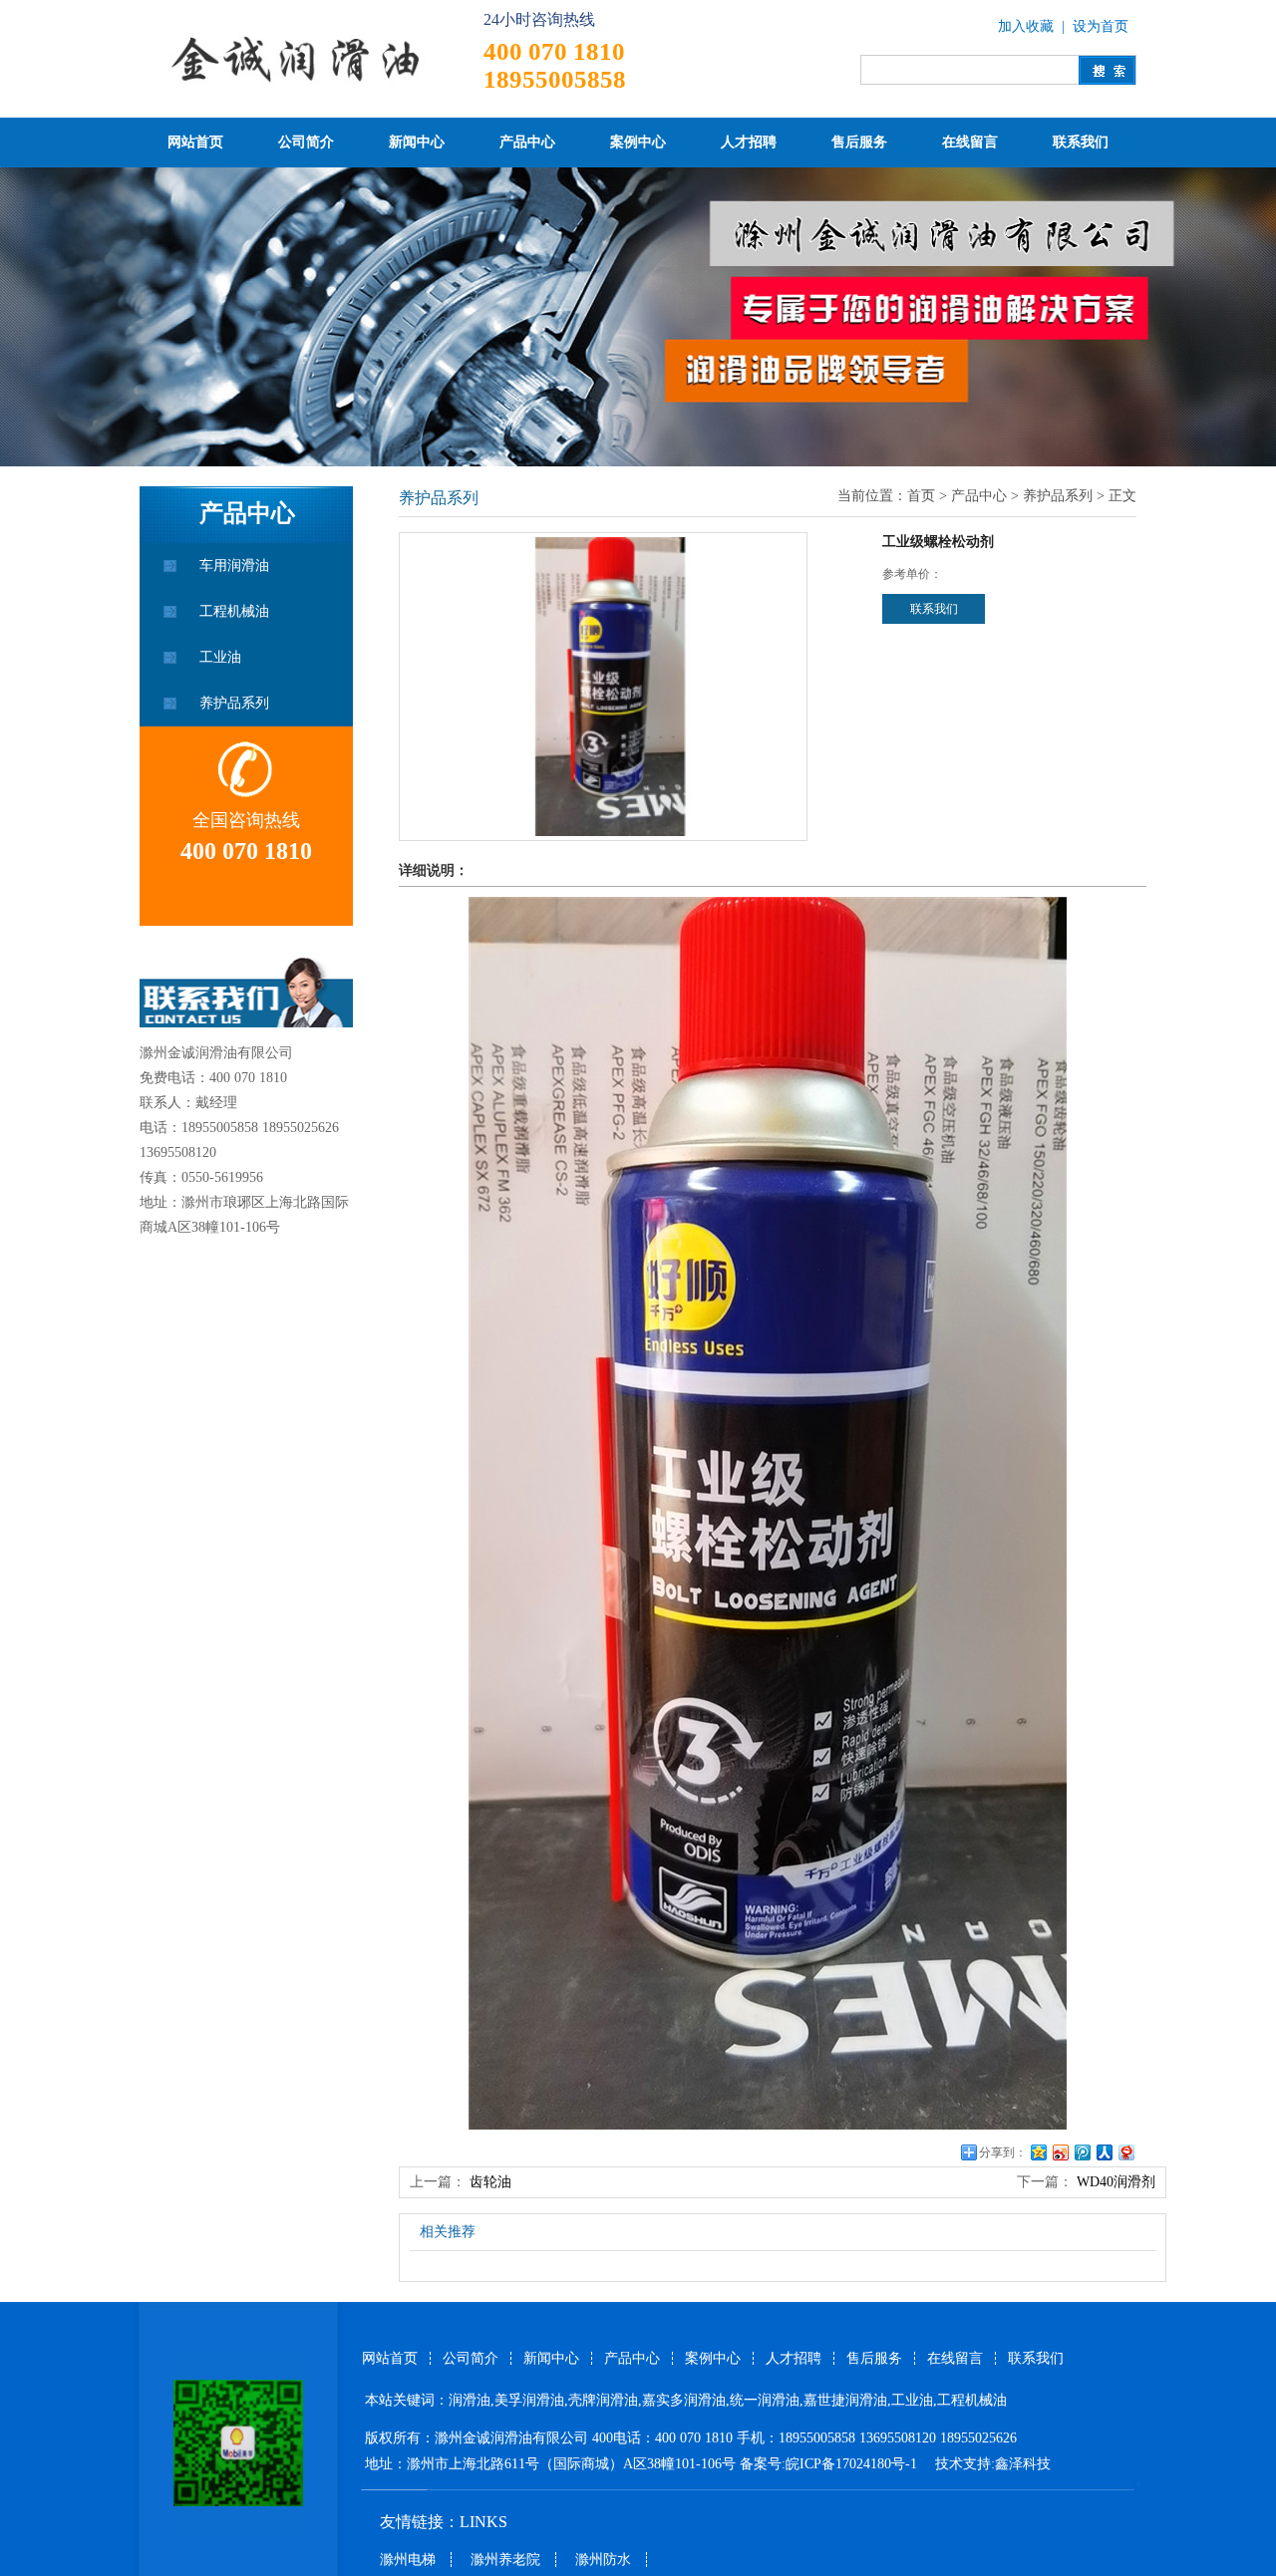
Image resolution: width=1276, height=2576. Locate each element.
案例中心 (638, 142)
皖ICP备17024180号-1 (853, 2464)
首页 (921, 496)
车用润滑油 (234, 566)
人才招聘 (749, 142)
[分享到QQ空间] (1038, 2152)
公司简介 (306, 142)
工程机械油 (234, 611)
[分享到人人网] (1104, 2152)
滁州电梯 (408, 2560)
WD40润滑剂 (1116, 2182)
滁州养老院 (505, 2560)
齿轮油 (490, 2182)
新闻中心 (417, 142)
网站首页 (195, 142)
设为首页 (1101, 26)
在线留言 (970, 142)
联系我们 (1081, 142)
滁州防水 (603, 2560)
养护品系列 (234, 703)
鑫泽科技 (1023, 2464)
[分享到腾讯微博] (1082, 2152)
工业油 (220, 657)
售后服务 (859, 142)
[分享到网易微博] (1125, 2152)
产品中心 (527, 142)
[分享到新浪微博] (1060, 2152)
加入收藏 (1026, 26)
